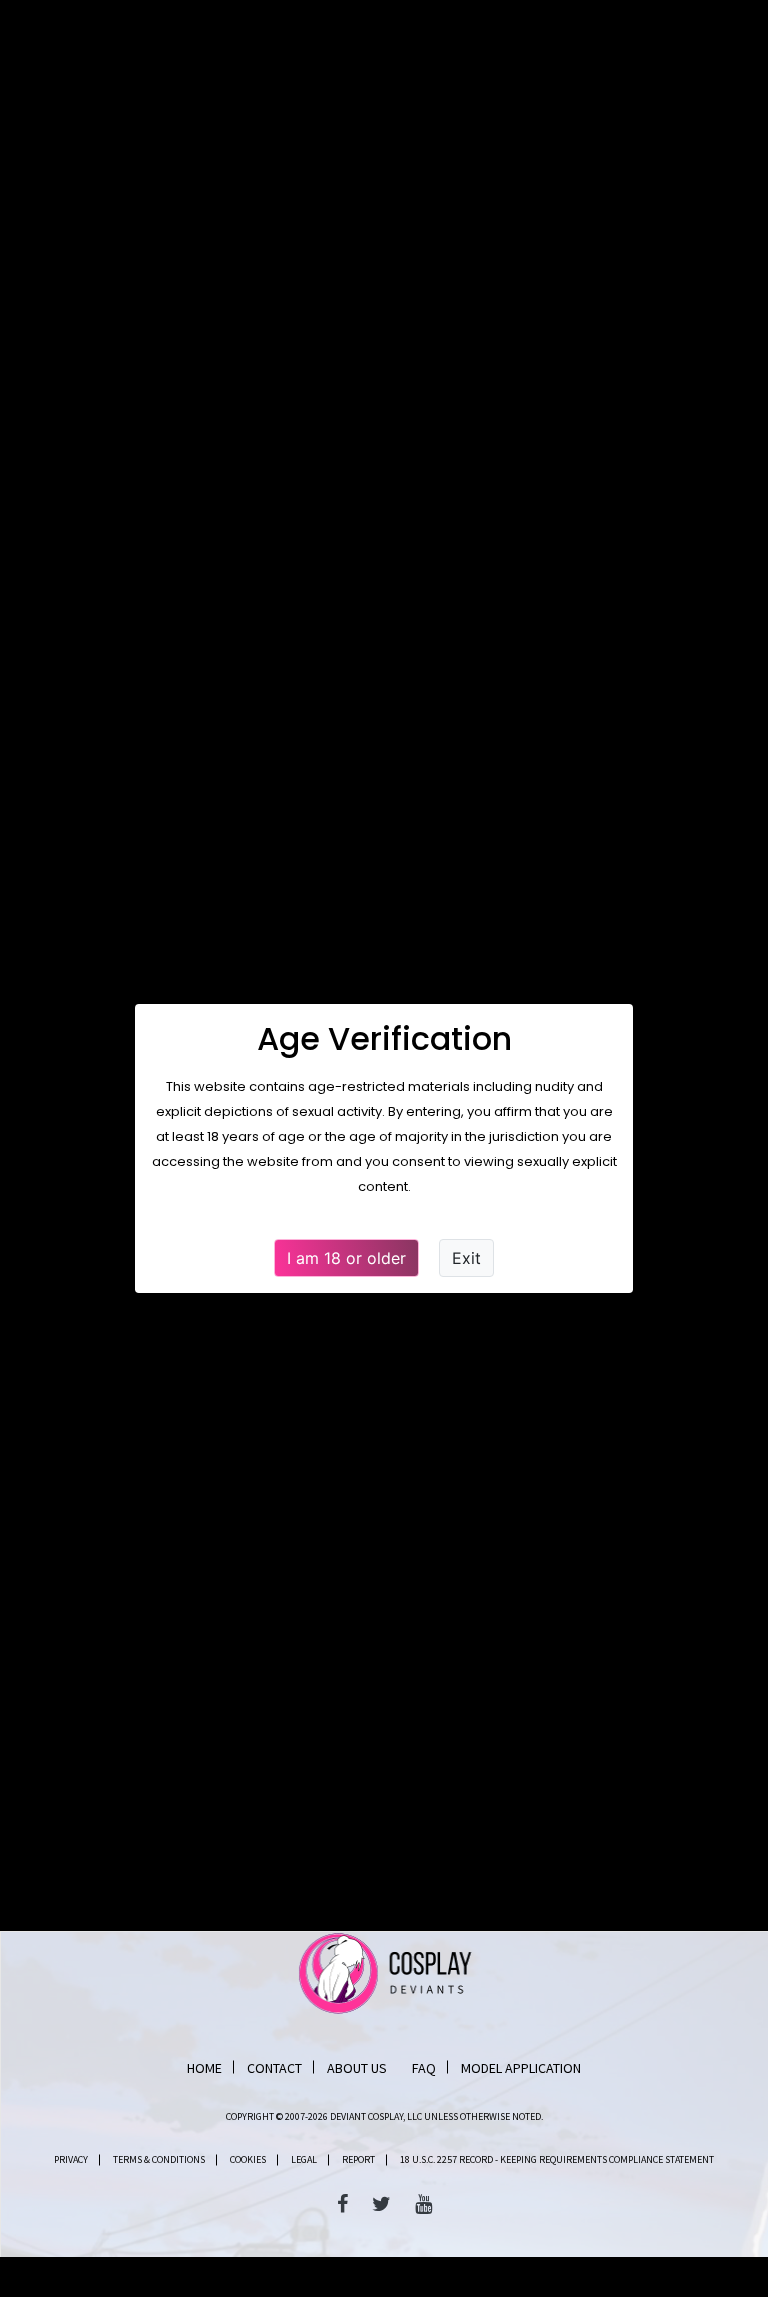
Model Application (521, 2068)
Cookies (248, 2159)
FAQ (424, 2068)
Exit (466, 1258)
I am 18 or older (346, 1258)
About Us (357, 2068)
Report (358, 2159)
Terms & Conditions (159, 2159)
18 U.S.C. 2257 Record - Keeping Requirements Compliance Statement (557, 2159)
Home (204, 2068)
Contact (274, 2068)
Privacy (71, 2159)
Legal (304, 2159)
